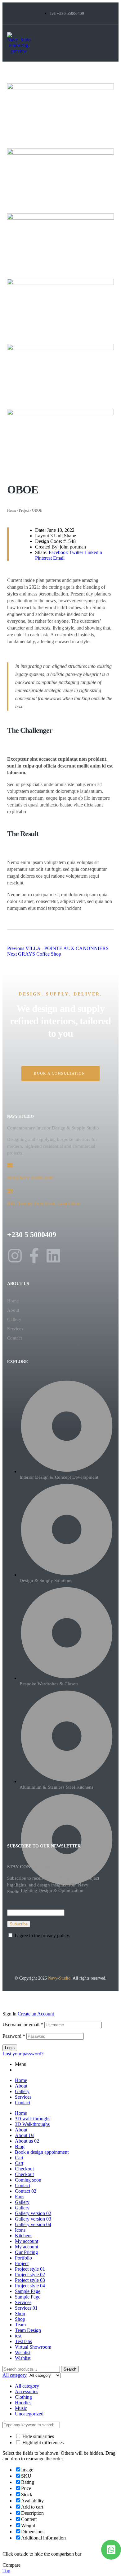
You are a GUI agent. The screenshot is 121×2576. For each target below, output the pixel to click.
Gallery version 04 (33, 2224)
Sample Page (28, 2291)
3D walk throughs (33, 2119)
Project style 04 (30, 2286)
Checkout (24, 2169)
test (18, 2336)
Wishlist (23, 2352)
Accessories (27, 2391)
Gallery (14, 1319)
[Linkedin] (53, 1256)
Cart (19, 2158)
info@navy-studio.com (30, 1177)
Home (12, 510)
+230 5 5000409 (32, 1235)
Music (21, 2408)
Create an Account (36, 2014)
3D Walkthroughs (32, 2124)
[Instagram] (15, 1256)
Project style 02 (30, 2275)
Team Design (28, 2330)
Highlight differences (42, 2443)
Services (15, 1329)
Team (20, 2325)
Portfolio (23, 2258)
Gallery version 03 (33, 2219)
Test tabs (23, 2341)
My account (27, 2241)
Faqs (20, 2197)
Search (70, 2369)
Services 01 (26, 2308)
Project (24, 510)
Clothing (23, 2397)
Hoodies (23, 2403)
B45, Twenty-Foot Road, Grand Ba (42, 1203)
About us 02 (27, 2141)
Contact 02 (26, 2191)
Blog (20, 2146)
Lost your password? (23, 2054)
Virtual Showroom (33, 2347)
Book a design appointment (42, 2152)
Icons (20, 2230)
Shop (20, 2314)
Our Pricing (26, 2252)
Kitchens (24, 2236)
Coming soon (28, 2180)
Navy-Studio (59, 1978)
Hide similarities (38, 2436)
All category (27, 2386)
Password (14, 2036)
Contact (15, 1338)
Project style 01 (30, 2269)
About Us (25, 2135)
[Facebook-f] (34, 1256)
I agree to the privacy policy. (42, 1935)
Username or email (23, 2025)
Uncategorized (29, 2414)
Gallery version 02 (33, 2213)
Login (10, 2048)
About (13, 1310)
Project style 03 (30, 2280)
